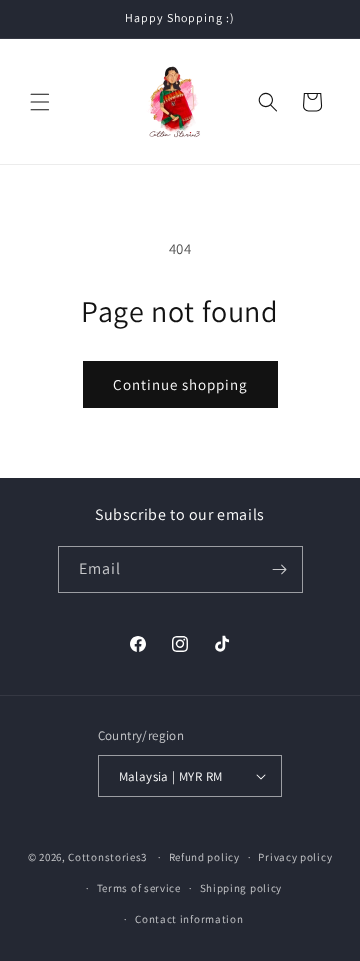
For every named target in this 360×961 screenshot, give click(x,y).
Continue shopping (180, 384)
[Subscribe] (280, 569)
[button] (40, 102)
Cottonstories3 (107, 857)
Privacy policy (295, 857)
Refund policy (204, 857)
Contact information (189, 919)
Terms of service (139, 888)
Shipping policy (241, 888)
